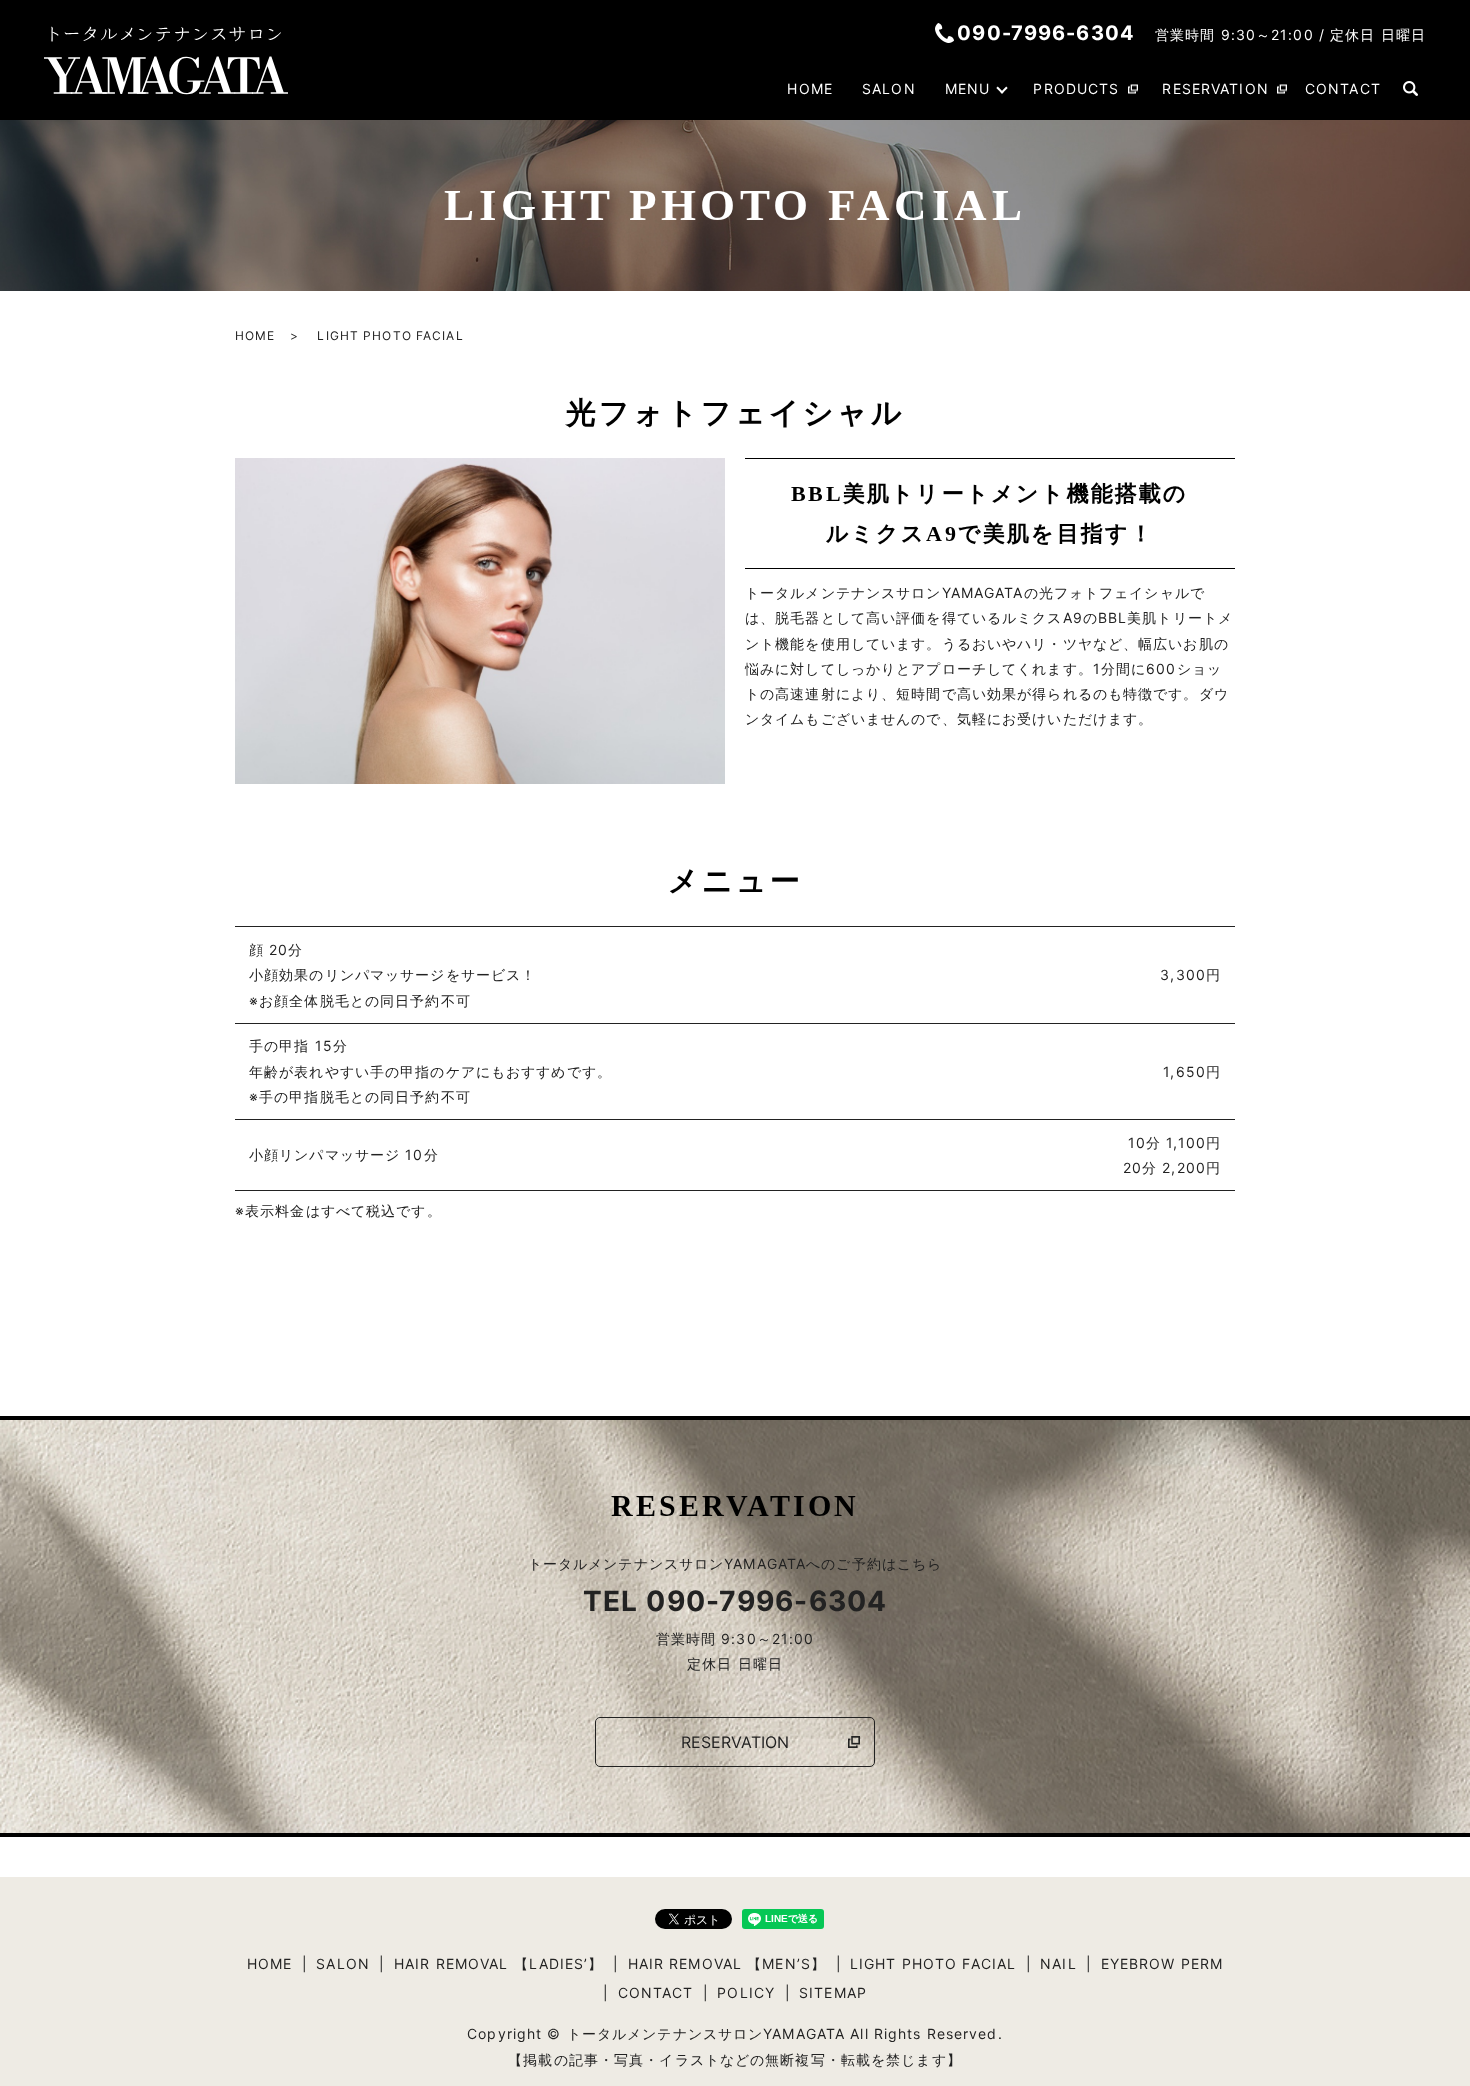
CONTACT (1343, 88)
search (1411, 89)
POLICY (746, 1992)
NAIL (1058, 1963)
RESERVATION (1215, 88)
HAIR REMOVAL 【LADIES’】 (499, 1963)
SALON (889, 88)
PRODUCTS (1076, 88)
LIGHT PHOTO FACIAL (933, 1963)
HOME (809, 88)
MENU (967, 88)
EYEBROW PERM (1162, 1963)
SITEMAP (833, 1992)
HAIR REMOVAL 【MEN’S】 (727, 1963)
